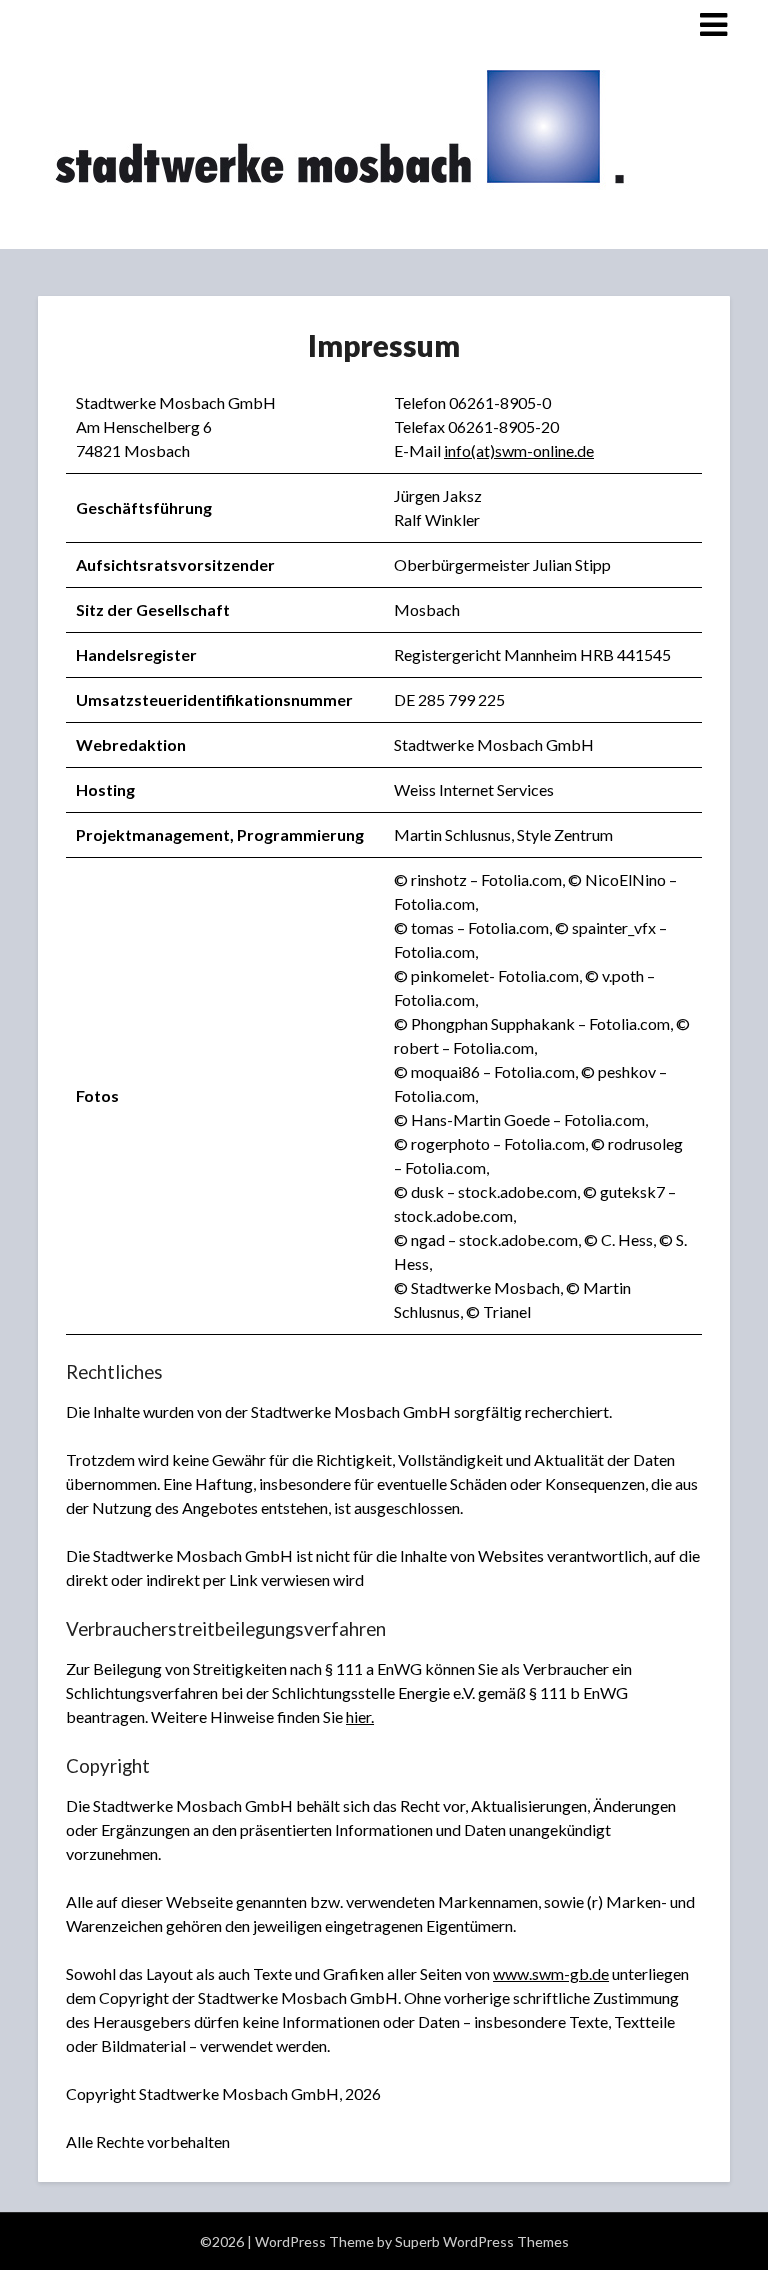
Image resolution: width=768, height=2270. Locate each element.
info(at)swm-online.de (519, 450)
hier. (360, 1716)
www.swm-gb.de (551, 1973)
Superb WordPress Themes (482, 2241)
